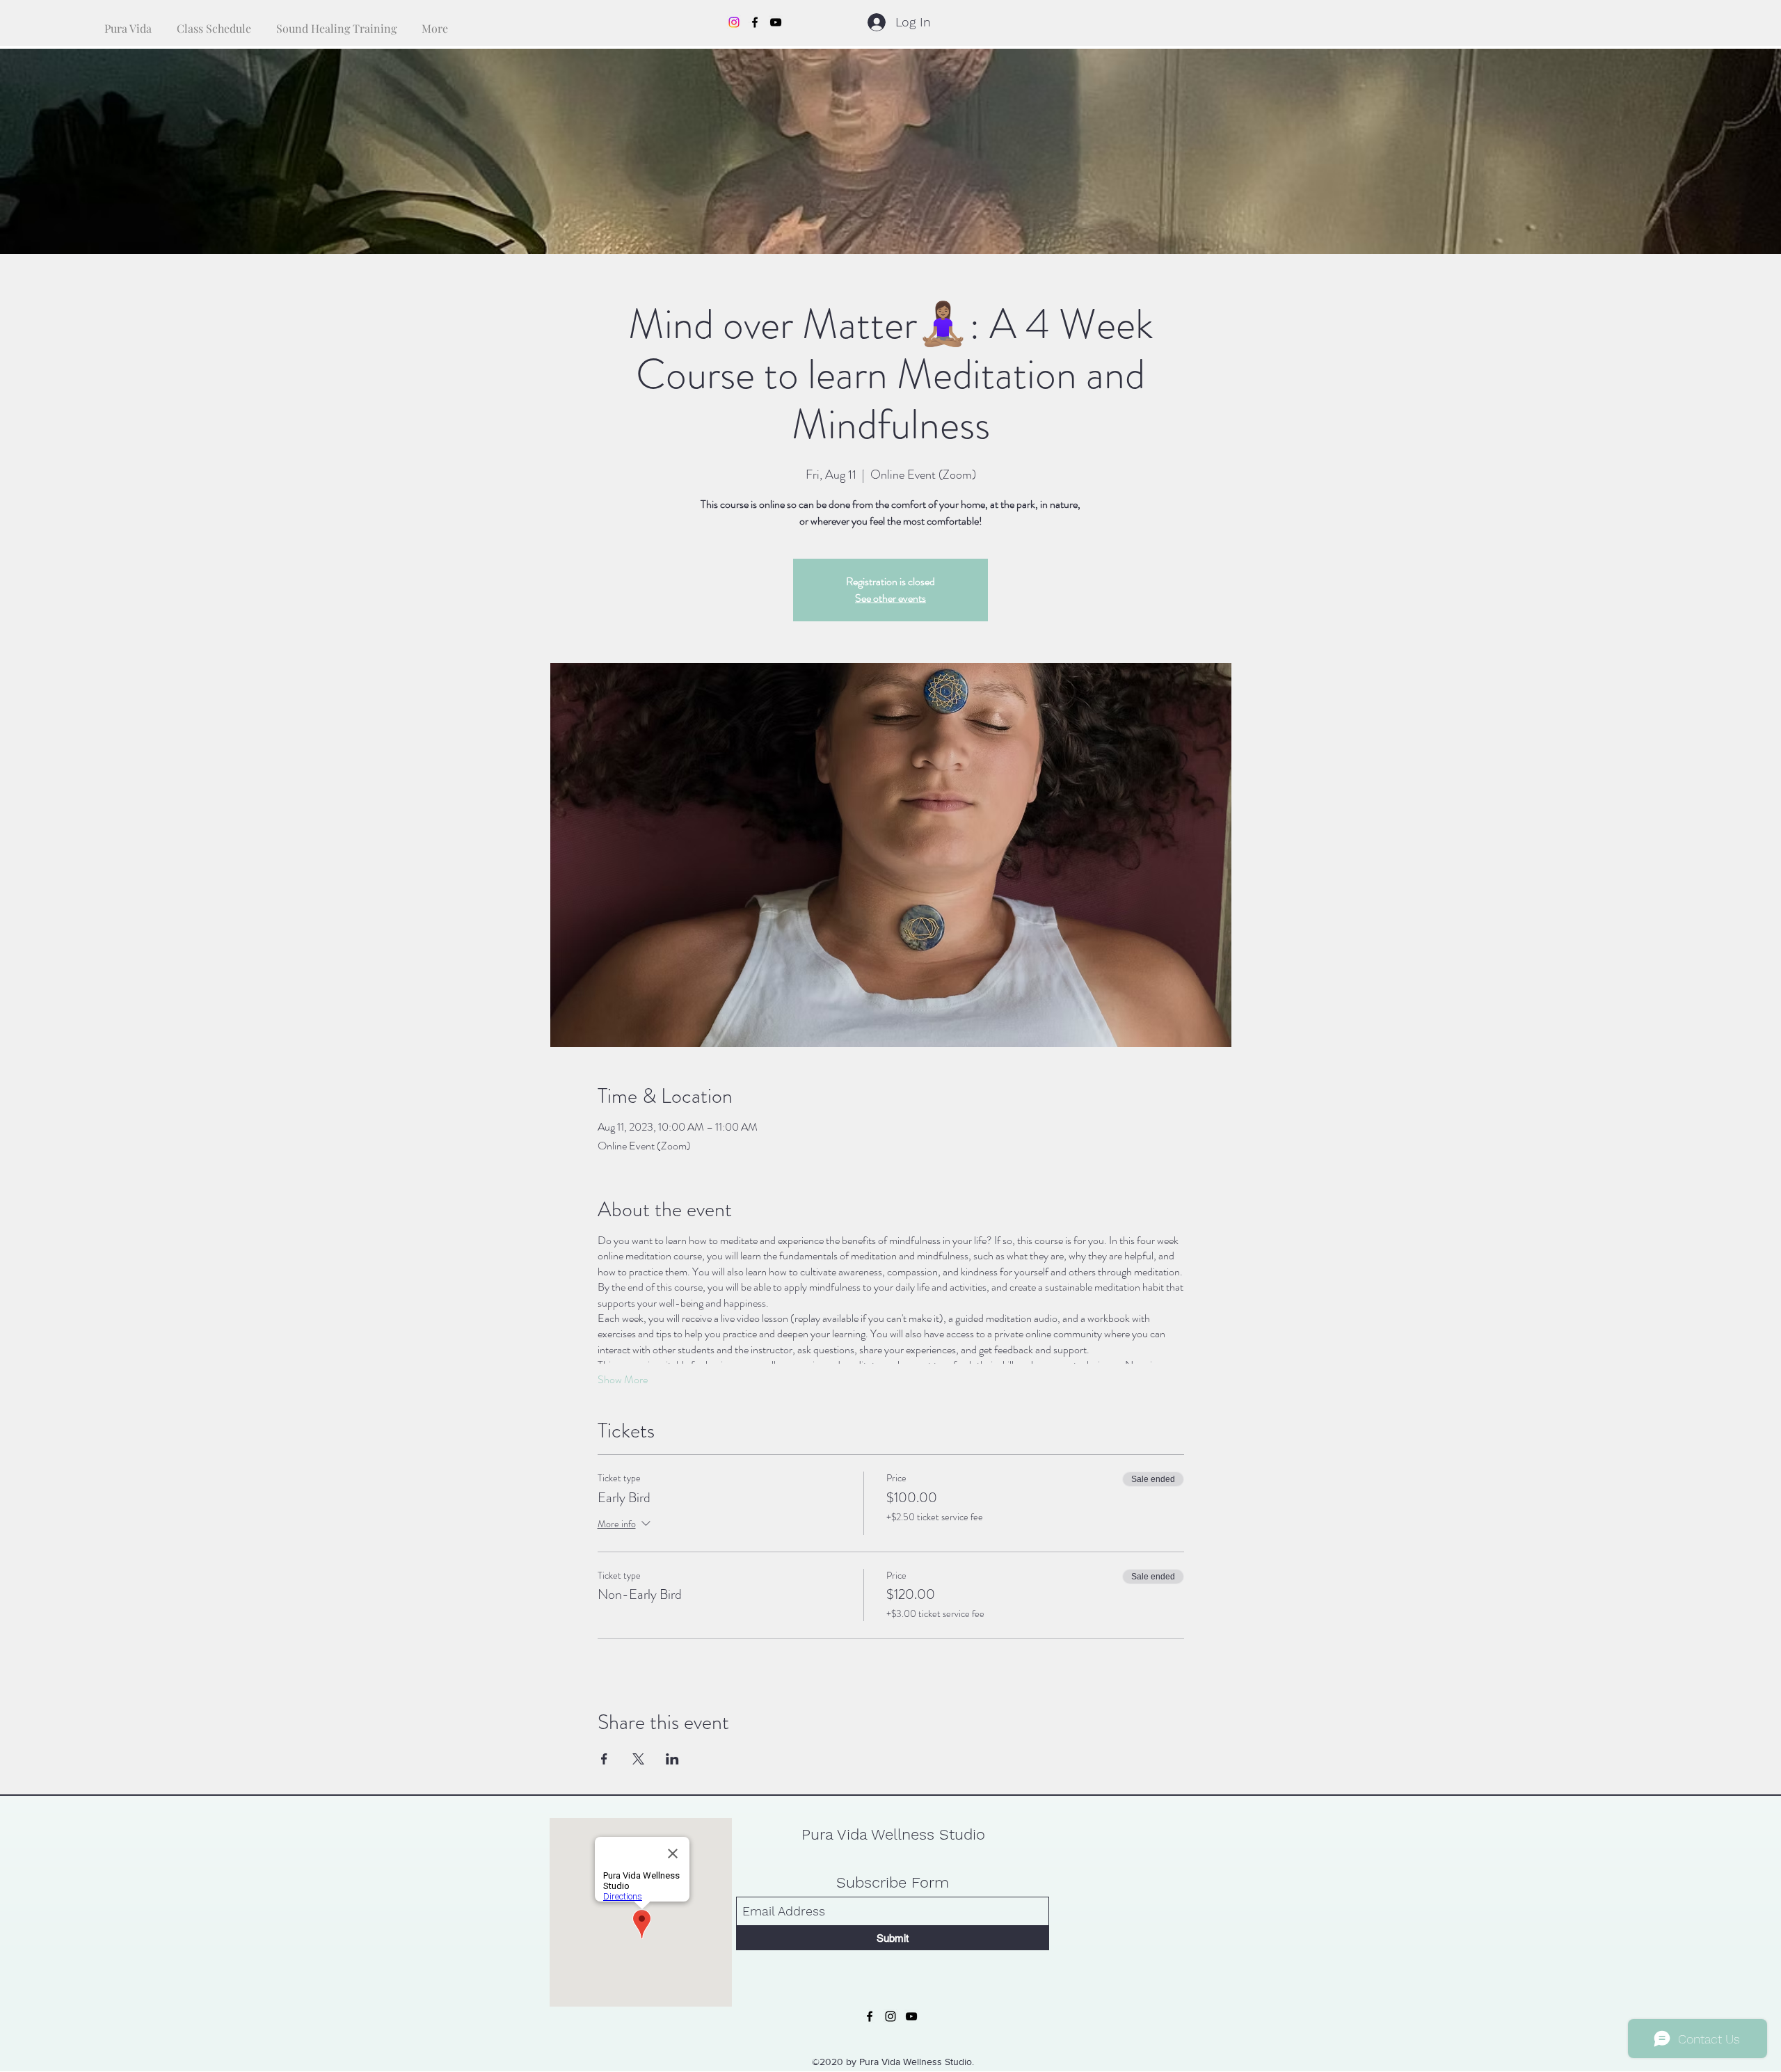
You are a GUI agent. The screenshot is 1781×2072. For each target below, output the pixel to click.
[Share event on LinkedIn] (672, 1759)
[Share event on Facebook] (604, 1759)
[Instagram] (734, 22)
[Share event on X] (638, 1759)
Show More (623, 1380)
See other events (890, 598)
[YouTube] (776, 22)
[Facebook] (755, 22)
